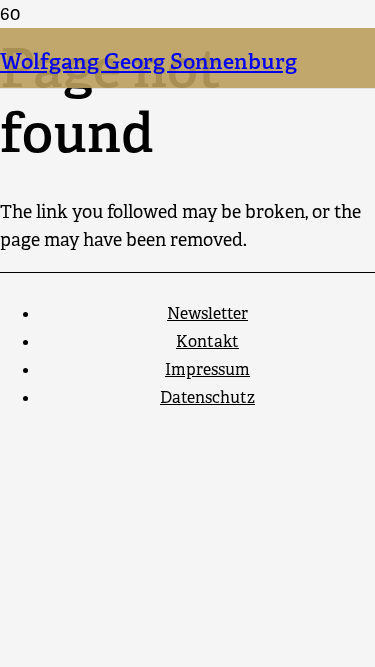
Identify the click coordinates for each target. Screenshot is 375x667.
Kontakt (207, 341)
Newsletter (207, 313)
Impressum (207, 369)
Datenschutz (207, 397)
